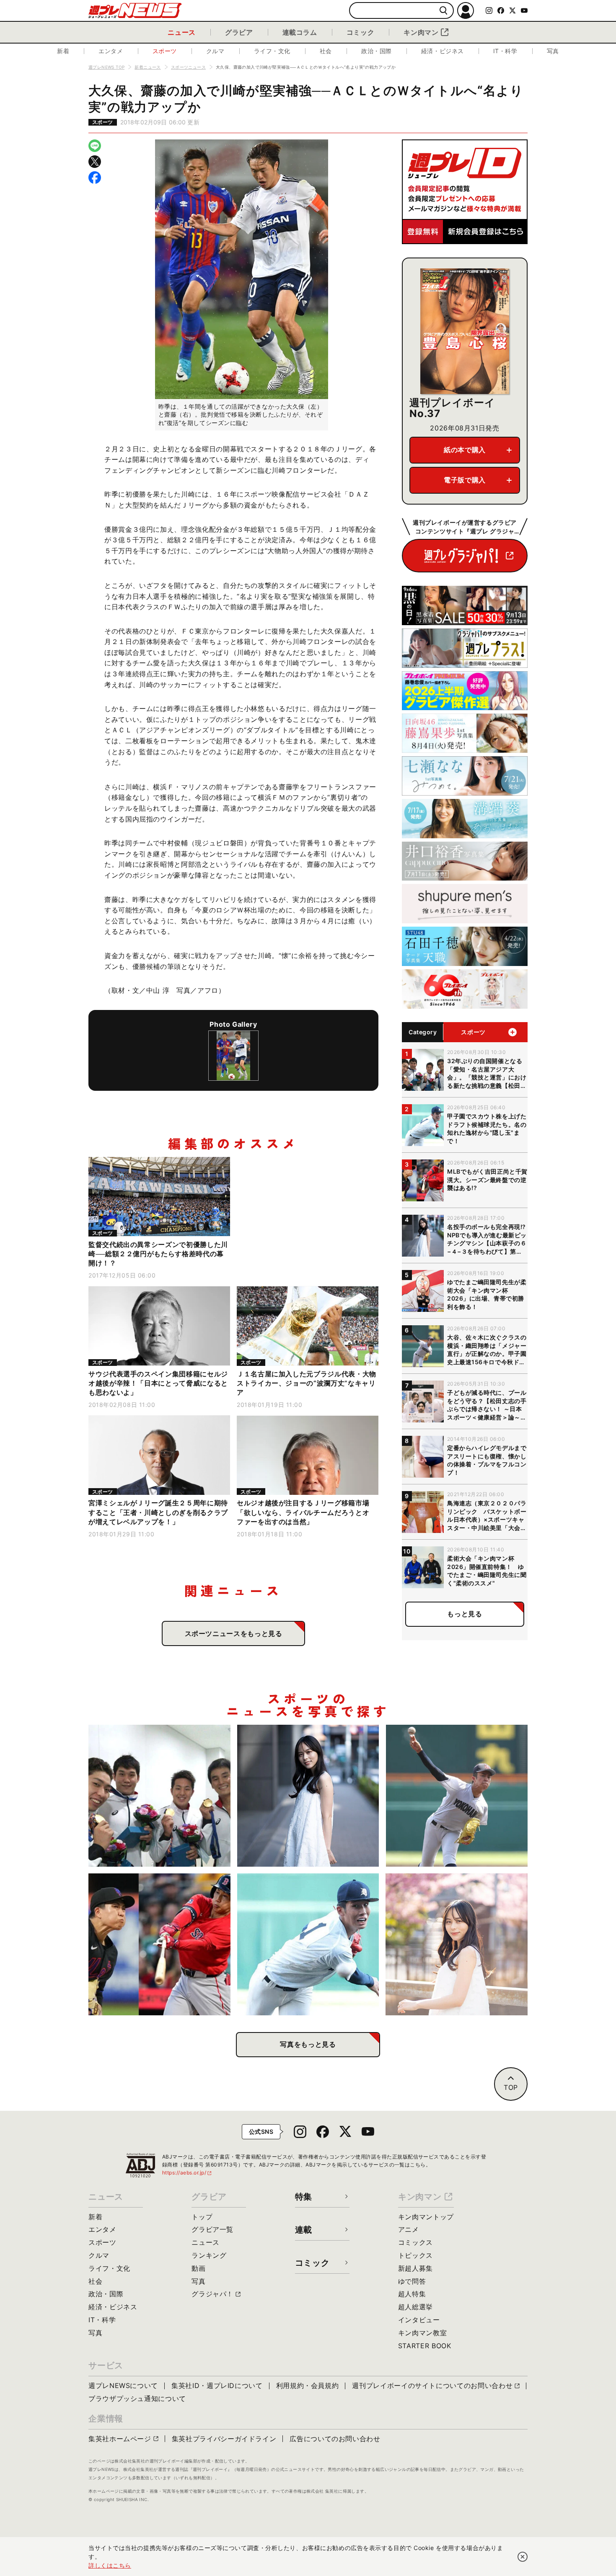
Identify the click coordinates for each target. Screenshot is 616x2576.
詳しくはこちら (110, 2565)
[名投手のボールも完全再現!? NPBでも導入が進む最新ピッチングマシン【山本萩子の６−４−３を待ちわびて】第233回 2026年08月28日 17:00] (308, 1796)
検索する (444, 11)
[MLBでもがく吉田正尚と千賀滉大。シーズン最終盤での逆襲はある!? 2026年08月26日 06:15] (159, 1944)
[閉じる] (523, 2557)
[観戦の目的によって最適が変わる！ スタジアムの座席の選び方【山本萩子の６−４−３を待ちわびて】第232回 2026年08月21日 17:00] (457, 1944)
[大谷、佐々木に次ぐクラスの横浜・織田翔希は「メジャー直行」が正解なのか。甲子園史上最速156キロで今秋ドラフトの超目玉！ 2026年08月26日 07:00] (457, 1796)
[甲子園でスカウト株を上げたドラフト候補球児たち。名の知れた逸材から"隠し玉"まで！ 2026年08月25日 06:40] (308, 1944)
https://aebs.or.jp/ (187, 2173)
